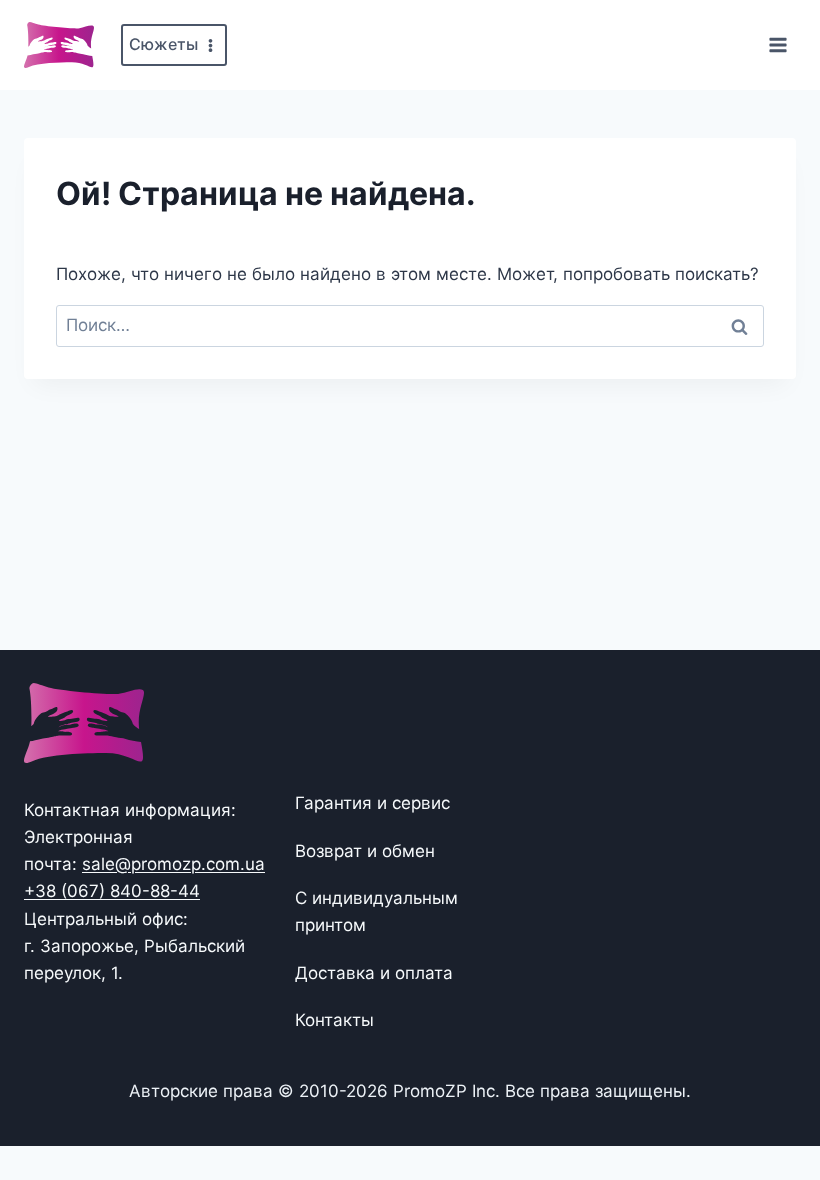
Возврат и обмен (365, 851)
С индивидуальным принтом (376, 911)
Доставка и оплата (374, 973)
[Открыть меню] (777, 44)
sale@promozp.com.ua (173, 864)
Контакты (334, 1020)
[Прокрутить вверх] (772, 1102)
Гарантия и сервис (372, 803)
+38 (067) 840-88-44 (112, 891)
